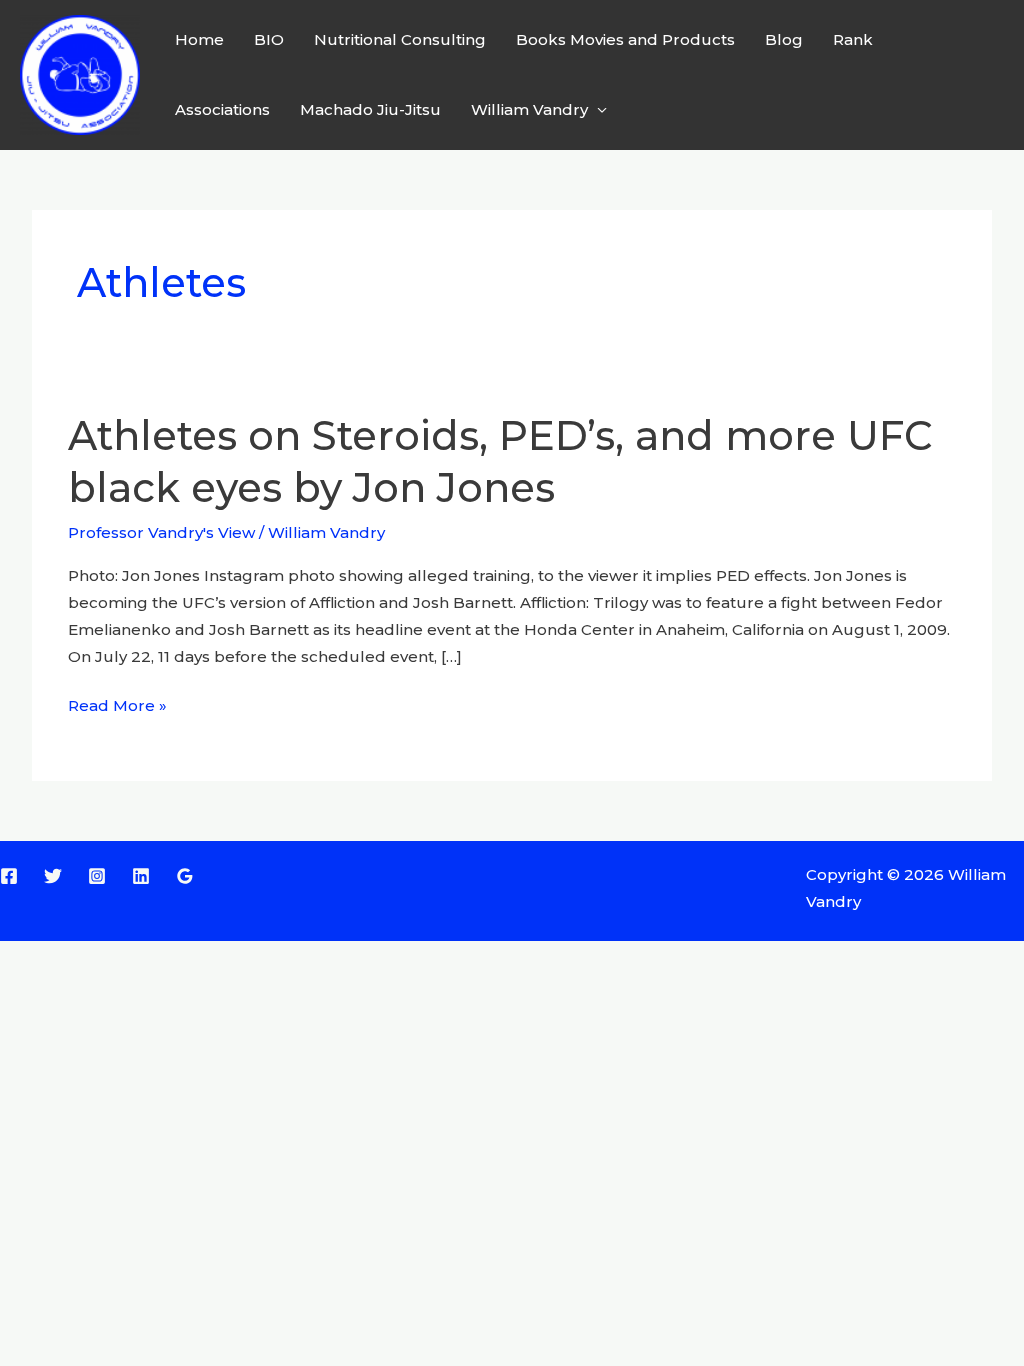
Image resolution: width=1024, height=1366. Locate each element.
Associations (222, 109)
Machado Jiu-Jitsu (370, 109)
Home (199, 39)
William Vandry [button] (529, 109)
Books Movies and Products (625, 39)
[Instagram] (97, 876)
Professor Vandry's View (161, 532)
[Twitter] (53, 876)
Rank (853, 39)
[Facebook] (9, 876)
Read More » (117, 705)
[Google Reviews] (185, 876)
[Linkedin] (141, 876)
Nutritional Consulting (400, 39)
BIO (269, 39)
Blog (784, 39)
